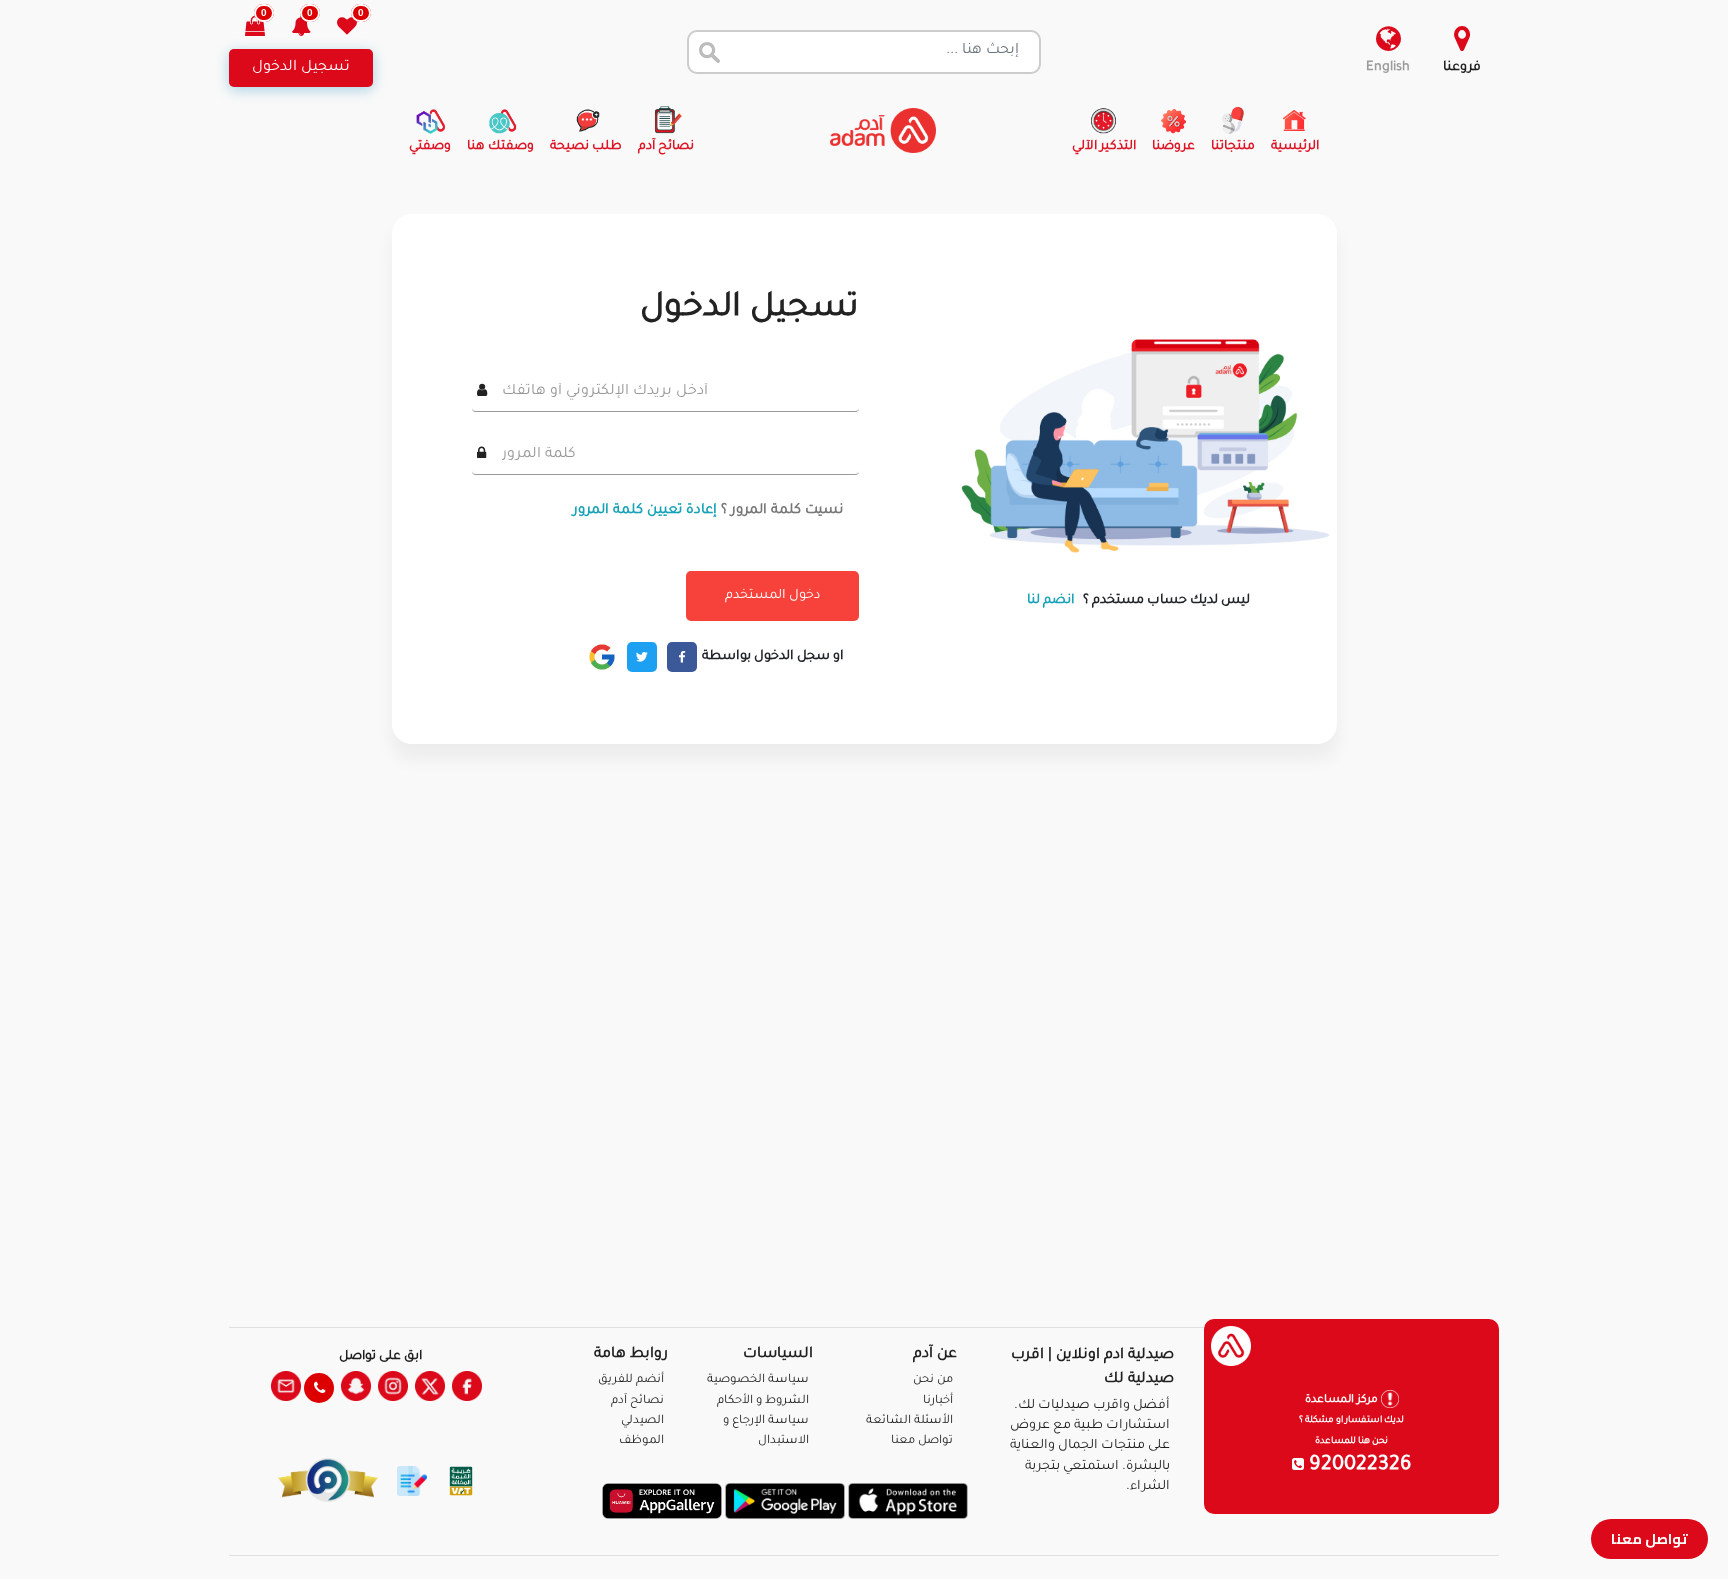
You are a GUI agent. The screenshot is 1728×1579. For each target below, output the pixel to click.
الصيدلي (642, 1421)
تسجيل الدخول (301, 68)
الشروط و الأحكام (763, 1401)
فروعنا (1462, 68)
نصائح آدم (637, 1401)
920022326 (1358, 1466)
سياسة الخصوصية (758, 1380)
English (1388, 68)
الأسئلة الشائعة (909, 1421)
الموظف (641, 1441)
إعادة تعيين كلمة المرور (645, 510)
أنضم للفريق (631, 1380)
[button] (312, 28)
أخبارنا (938, 1401)
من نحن (933, 1380)
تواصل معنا (1649, 1538)
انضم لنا (1051, 601)
